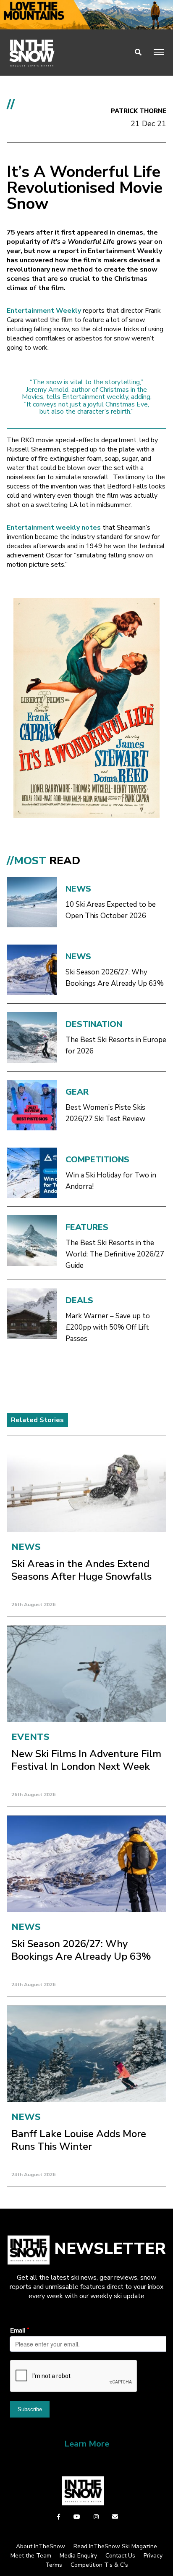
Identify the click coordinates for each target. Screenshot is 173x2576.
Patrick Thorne (139, 111)
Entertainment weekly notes (54, 528)
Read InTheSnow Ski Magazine (115, 2546)
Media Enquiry (78, 2556)
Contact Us (120, 2556)
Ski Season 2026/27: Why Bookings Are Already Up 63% (115, 978)
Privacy (153, 2556)
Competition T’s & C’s (99, 2565)
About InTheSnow (41, 2546)
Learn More (87, 2444)
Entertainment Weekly (44, 311)
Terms (54, 2565)
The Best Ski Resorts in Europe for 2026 (116, 1045)
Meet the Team (31, 2556)
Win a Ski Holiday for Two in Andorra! (111, 1181)
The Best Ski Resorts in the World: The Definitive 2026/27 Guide (115, 1254)
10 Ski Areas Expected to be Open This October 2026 (111, 910)
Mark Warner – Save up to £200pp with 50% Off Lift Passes (108, 1327)
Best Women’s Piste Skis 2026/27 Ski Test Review (105, 1113)
